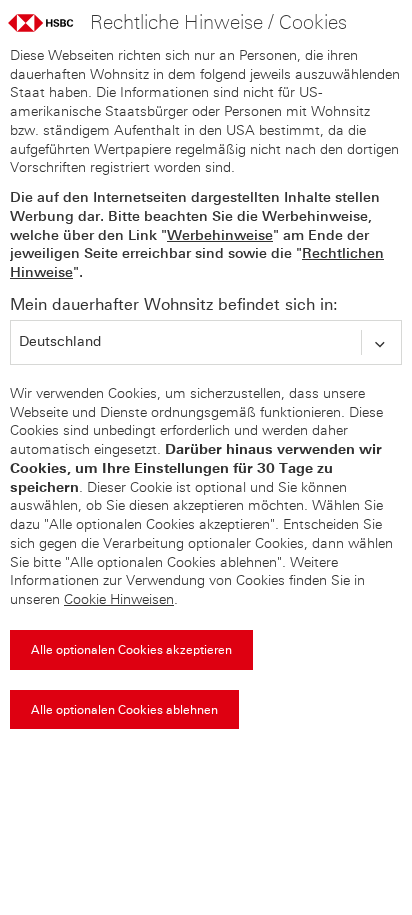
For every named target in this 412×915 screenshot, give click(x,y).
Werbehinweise (220, 235)
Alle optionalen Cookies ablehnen (124, 710)
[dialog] (206, 389)
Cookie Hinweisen (119, 599)
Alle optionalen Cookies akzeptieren (131, 650)
